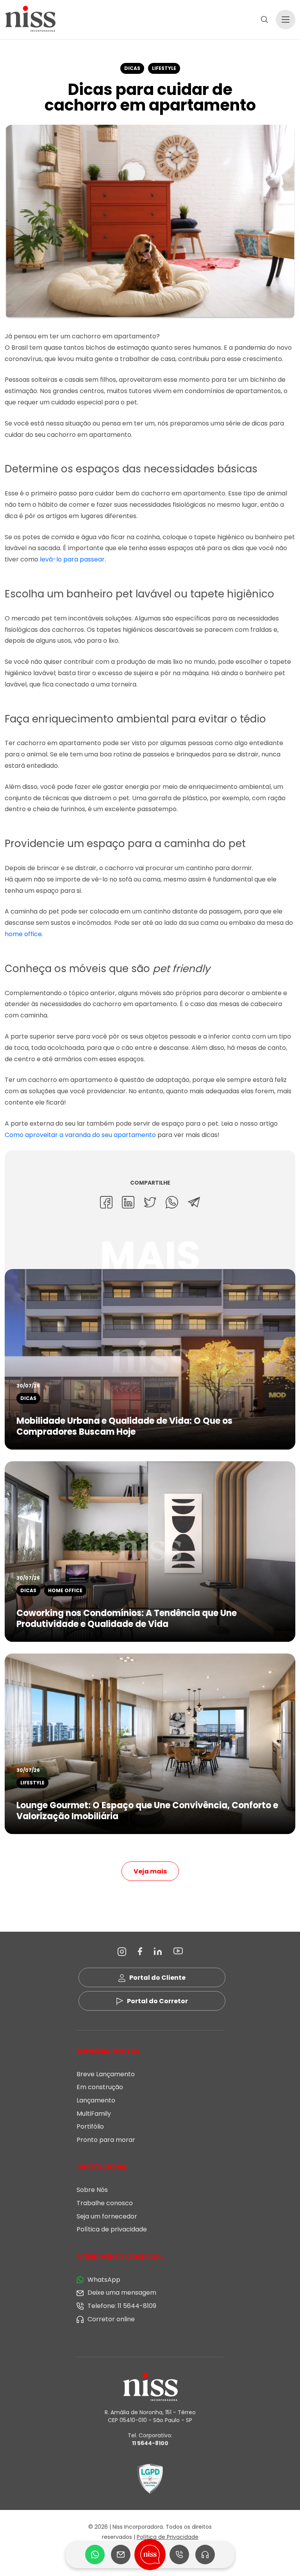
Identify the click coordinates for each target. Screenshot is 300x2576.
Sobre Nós (92, 2190)
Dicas (132, 68)
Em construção (100, 2087)
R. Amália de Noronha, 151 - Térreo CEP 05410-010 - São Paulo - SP (150, 2416)
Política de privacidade (112, 2229)
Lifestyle (164, 68)
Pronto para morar (106, 2140)
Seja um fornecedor (107, 2216)
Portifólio (90, 2126)
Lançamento (96, 2100)
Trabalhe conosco (105, 2203)
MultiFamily (94, 2114)
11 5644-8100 (150, 2443)
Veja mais (150, 1871)
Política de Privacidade (168, 2537)
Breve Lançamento (106, 2074)
